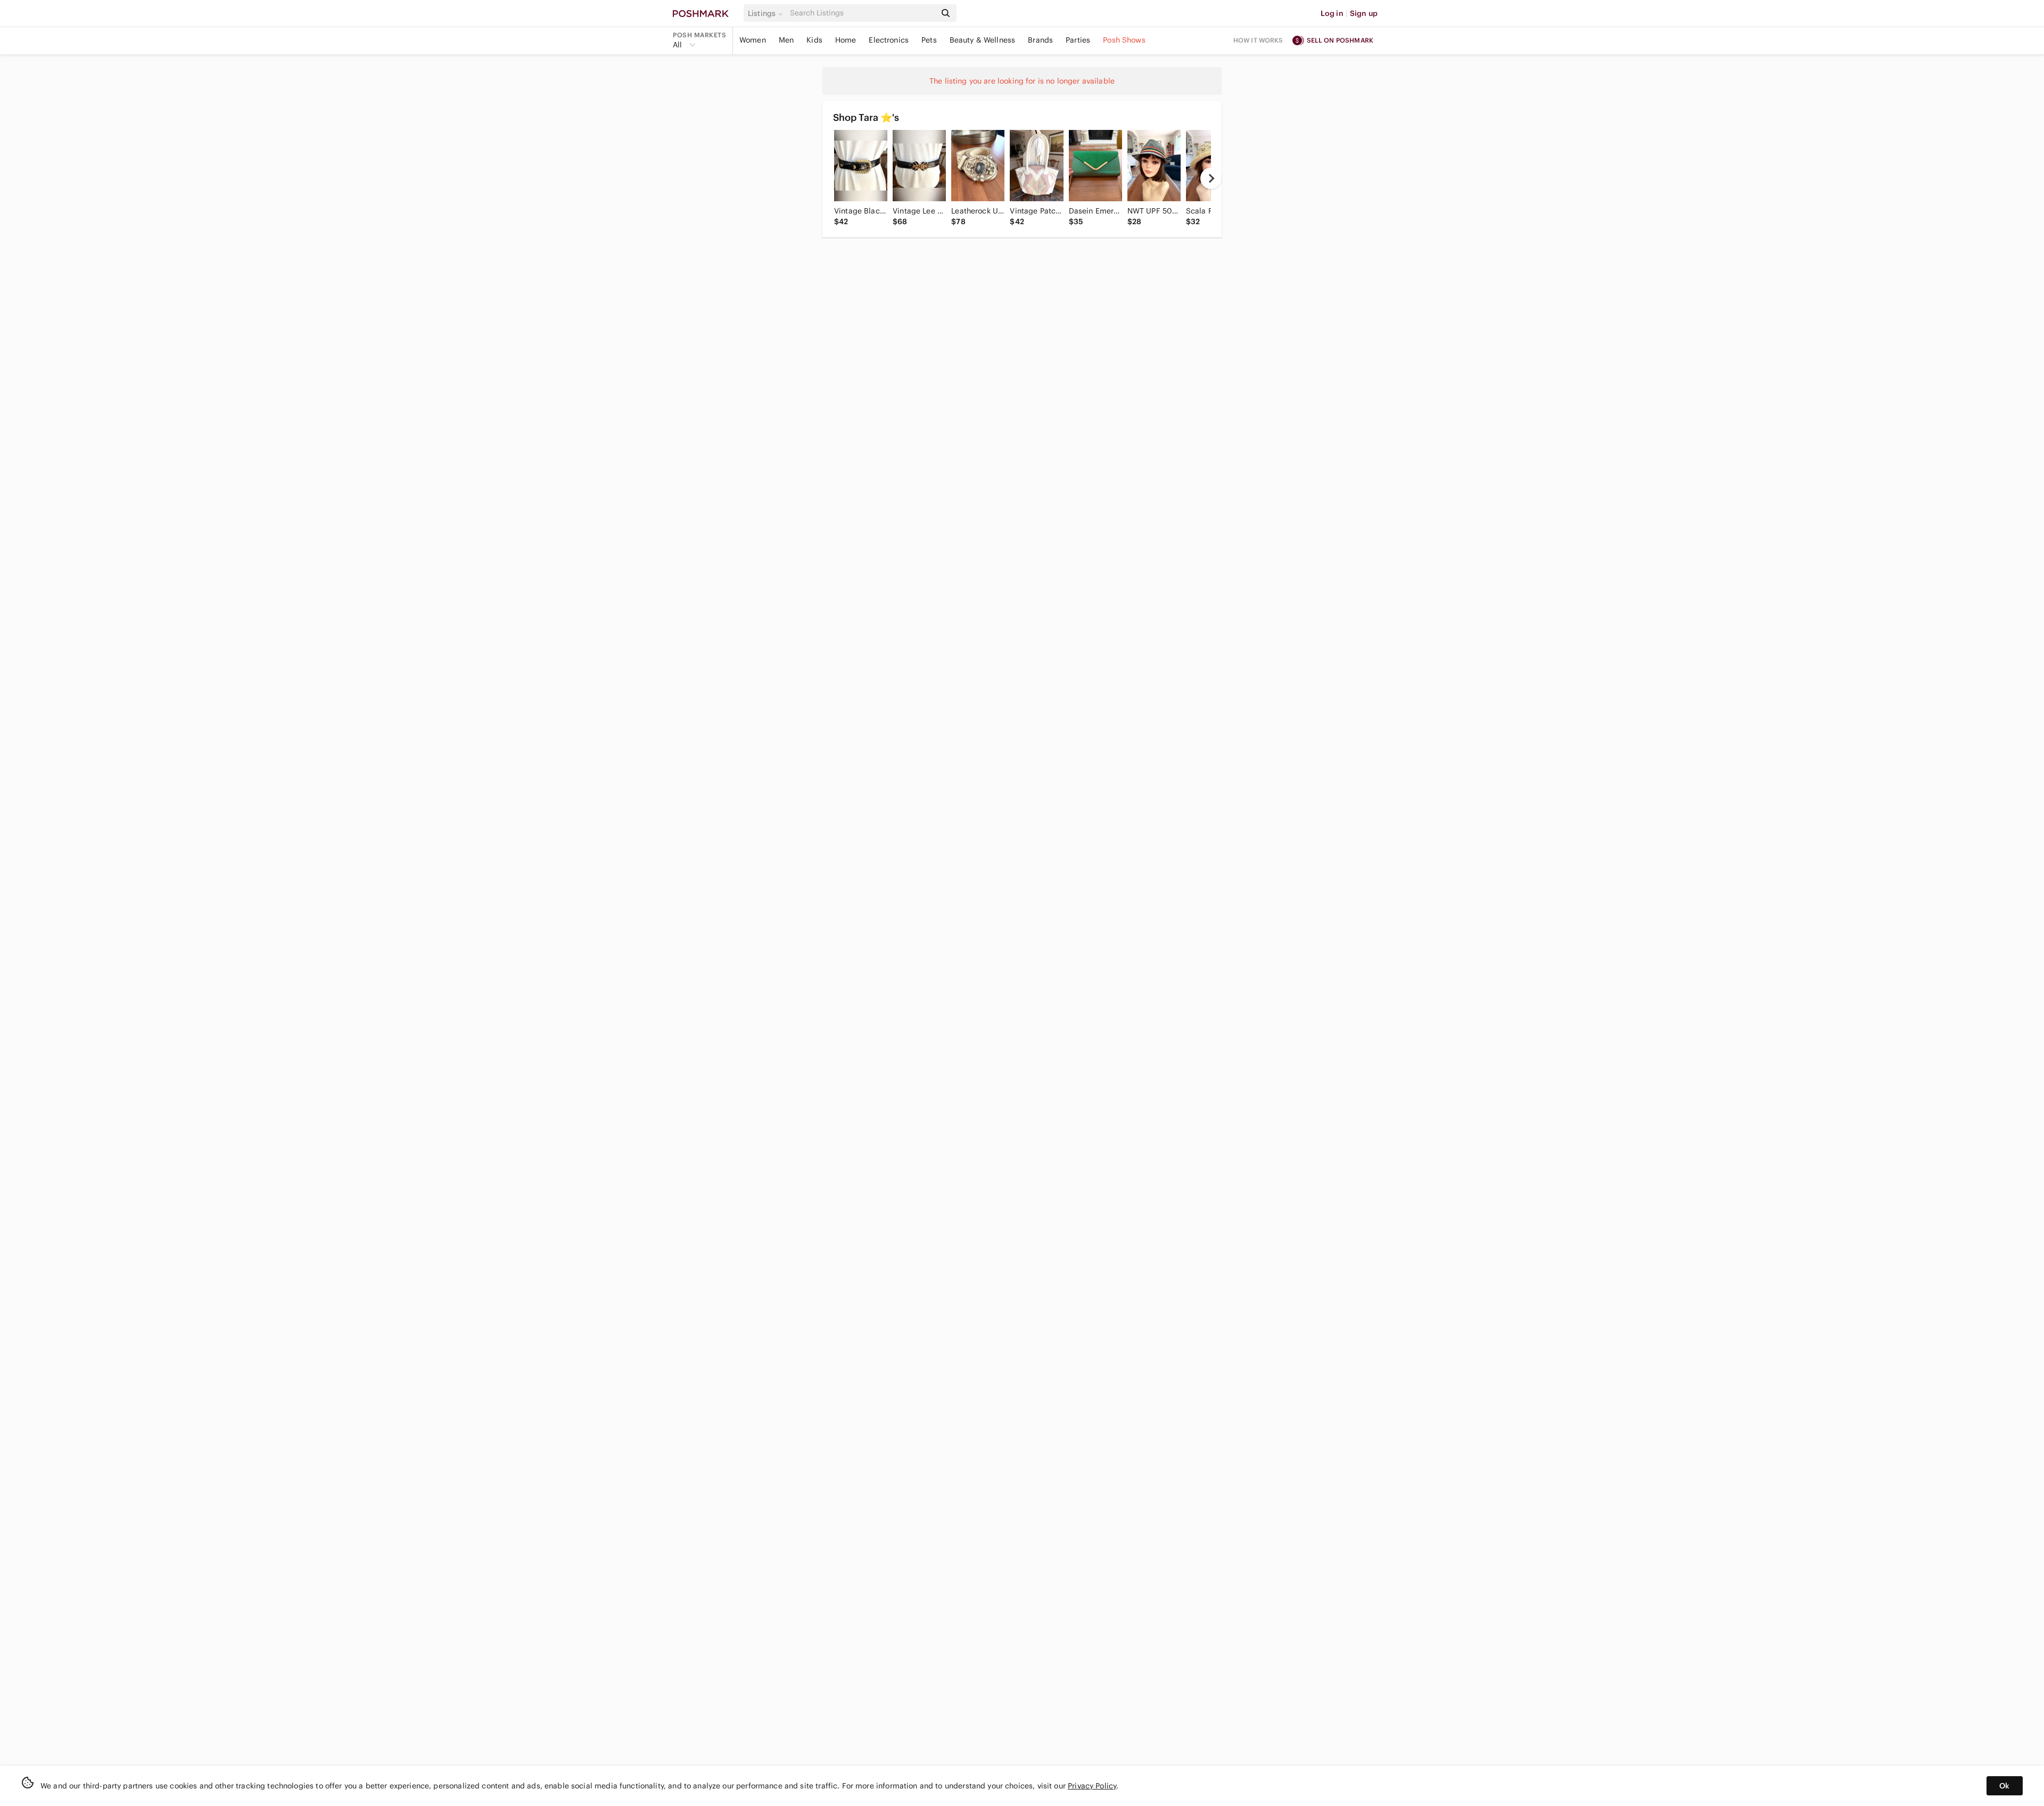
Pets (929, 40)
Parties (1078, 40)
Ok (2004, 1786)
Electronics (889, 40)
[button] (767, 13)
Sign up (1364, 13)
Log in (1332, 13)
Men (786, 40)
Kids (814, 40)
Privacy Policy (1092, 1786)
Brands (1040, 40)
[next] (1211, 178)
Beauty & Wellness (983, 40)
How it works (1258, 40)
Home (846, 40)
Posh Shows (1124, 40)
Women (753, 40)
